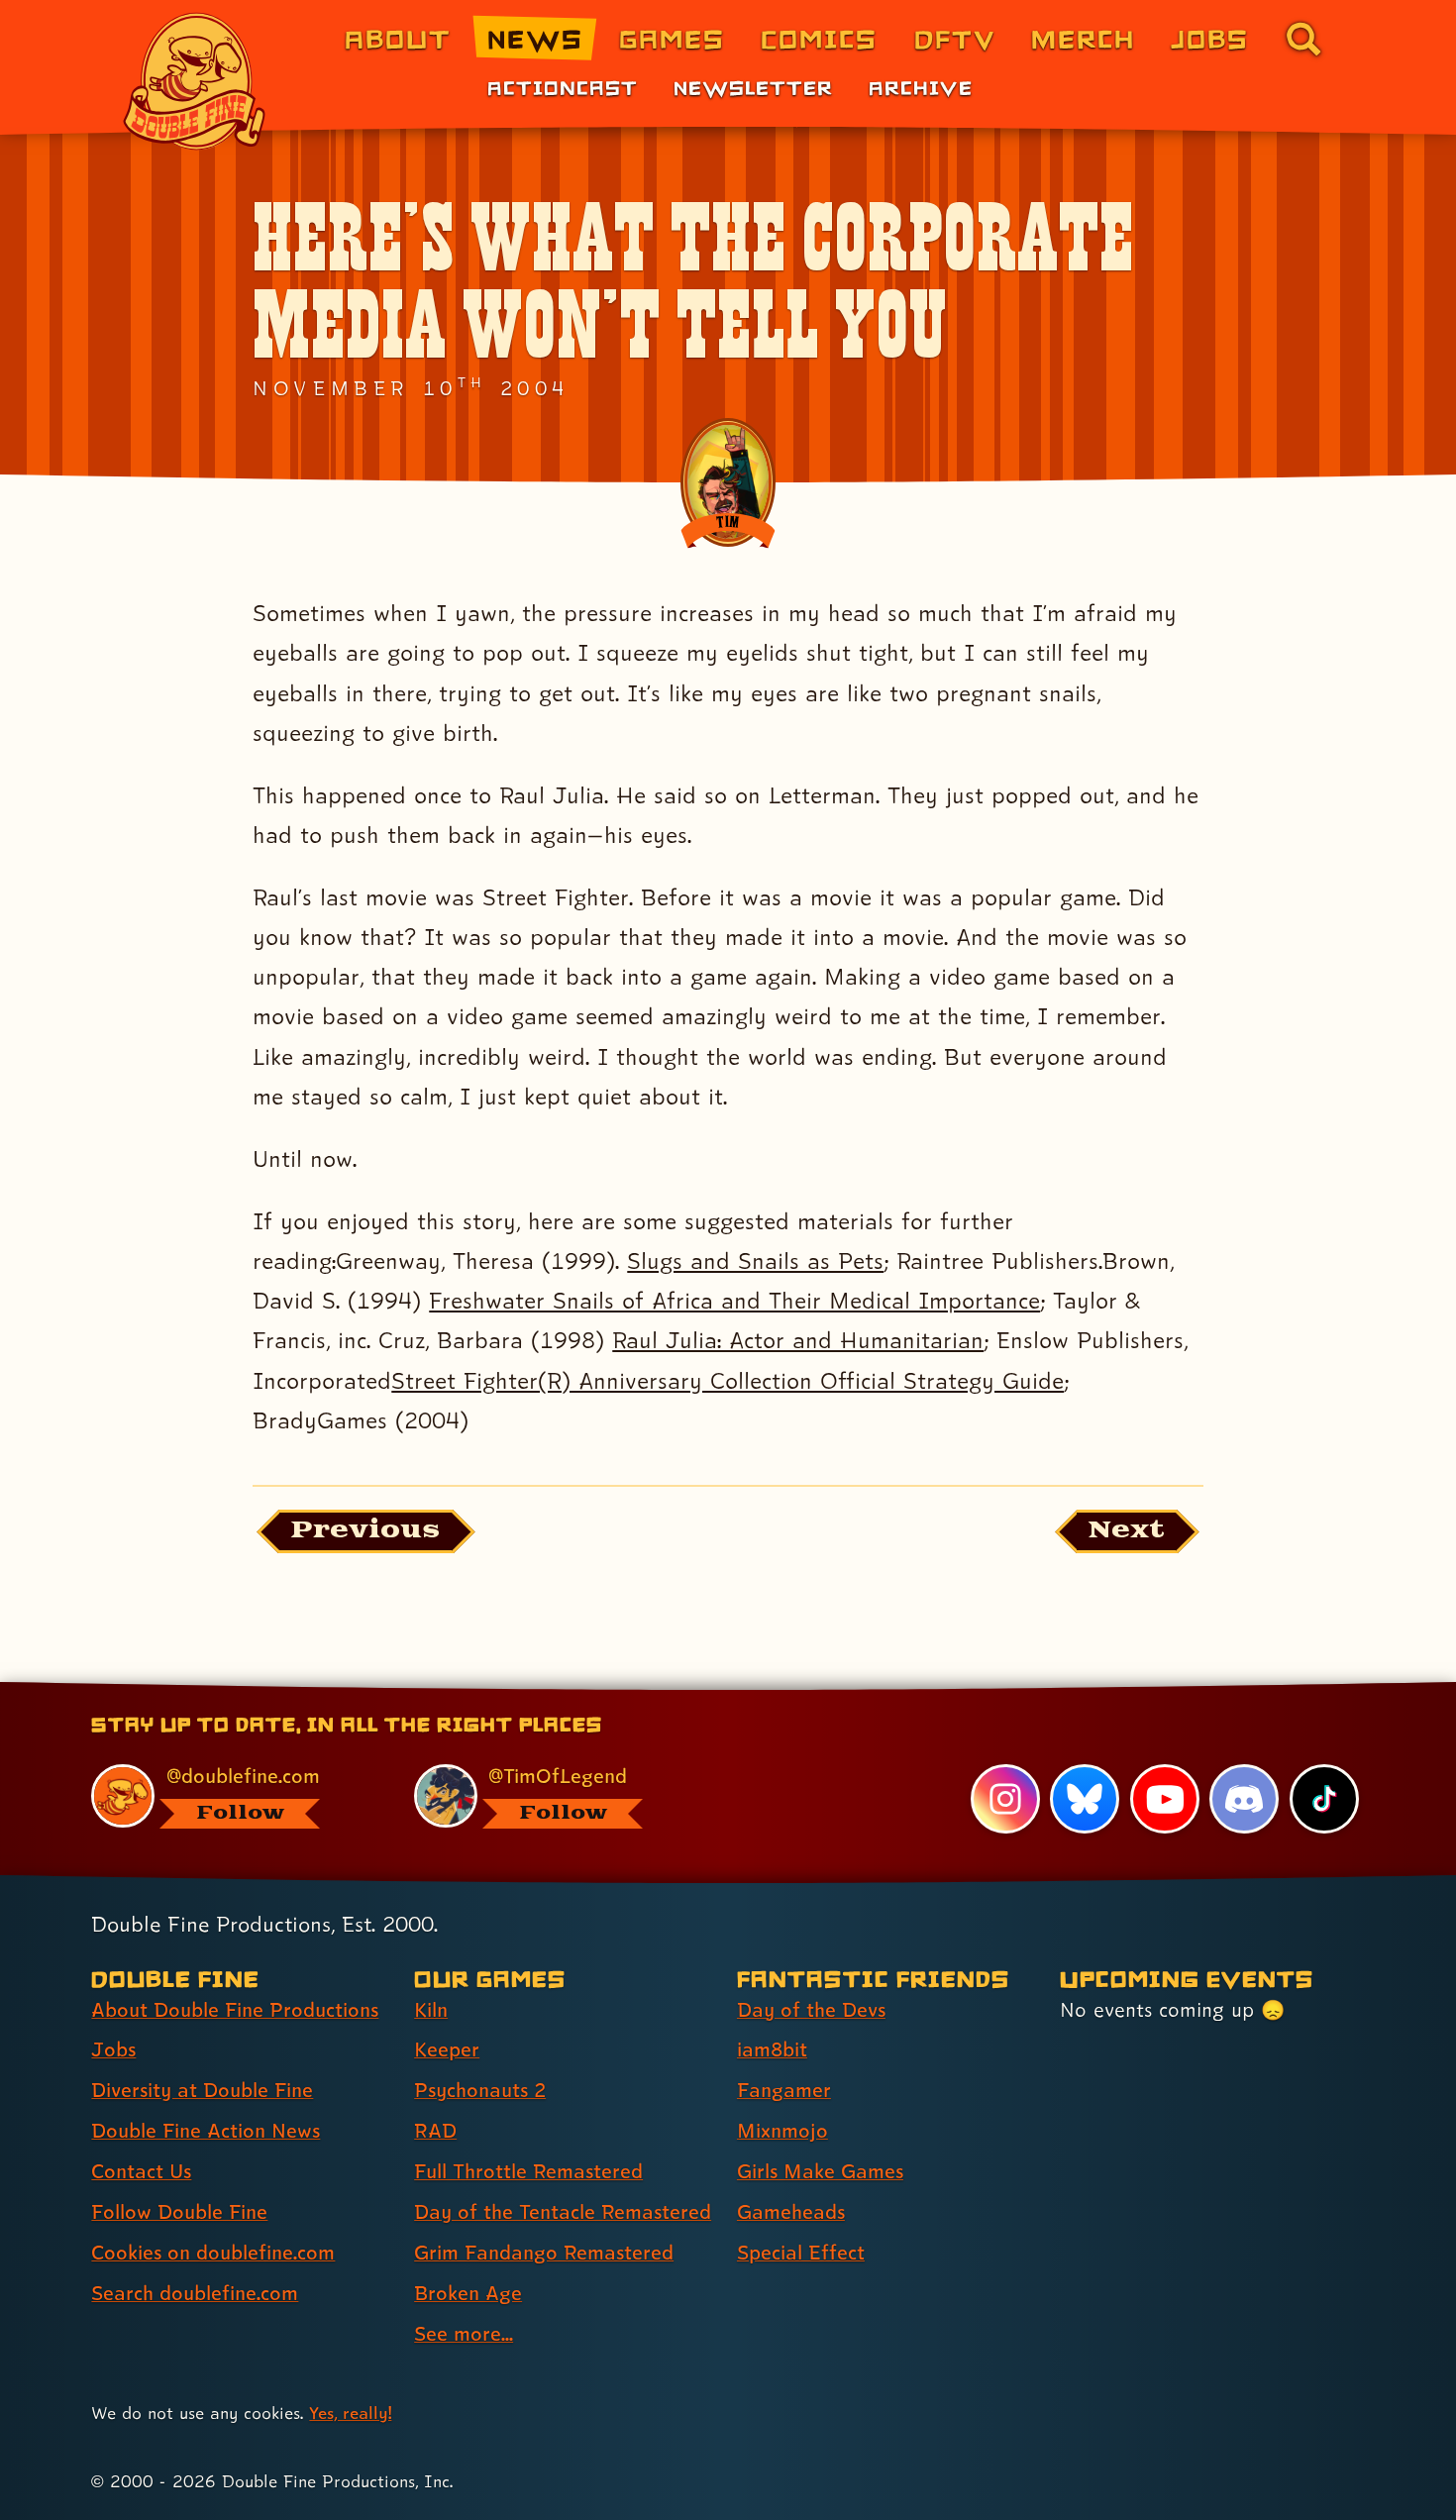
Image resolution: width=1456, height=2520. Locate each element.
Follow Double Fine (179, 2212)
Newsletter (753, 87)
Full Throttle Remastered (528, 2171)
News (535, 38)
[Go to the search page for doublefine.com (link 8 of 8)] (1303, 39)
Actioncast (563, 87)
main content (832, 1689)
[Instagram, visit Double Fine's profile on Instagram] (1005, 1799)
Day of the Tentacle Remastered (563, 2212)
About (398, 38)
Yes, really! (350, 2413)
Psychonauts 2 (480, 2090)
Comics (819, 38)
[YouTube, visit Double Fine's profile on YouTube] (1165, 1799)
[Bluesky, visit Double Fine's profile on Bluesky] (1085, 1799)
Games (672, 38)
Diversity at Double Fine (202, 2090)
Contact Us (141, 2171)
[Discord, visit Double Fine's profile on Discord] (1244, 1799)
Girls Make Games (820, 2171)
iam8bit (772, 2049)
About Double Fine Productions (235, 2010)
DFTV (955, 38)
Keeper (447, 2049)
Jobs (1210, 38)
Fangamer (784, 2090)
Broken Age (468, 2293)
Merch (1083, 38)
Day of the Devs (811, 2010)
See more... (464, 2334)
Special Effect (801, 2253)
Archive (921, 87)
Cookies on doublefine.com (213, 2253)
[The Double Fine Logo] (195, 81)
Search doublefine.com (195, 2293)
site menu (706, 1689)
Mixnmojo (782, 2131)
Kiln (431, 2010)
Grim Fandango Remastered (544, 2253)
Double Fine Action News (206, 2131)
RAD (435, 2131)
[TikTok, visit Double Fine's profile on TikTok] (1324, 1799)
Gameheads (791, 2212)
